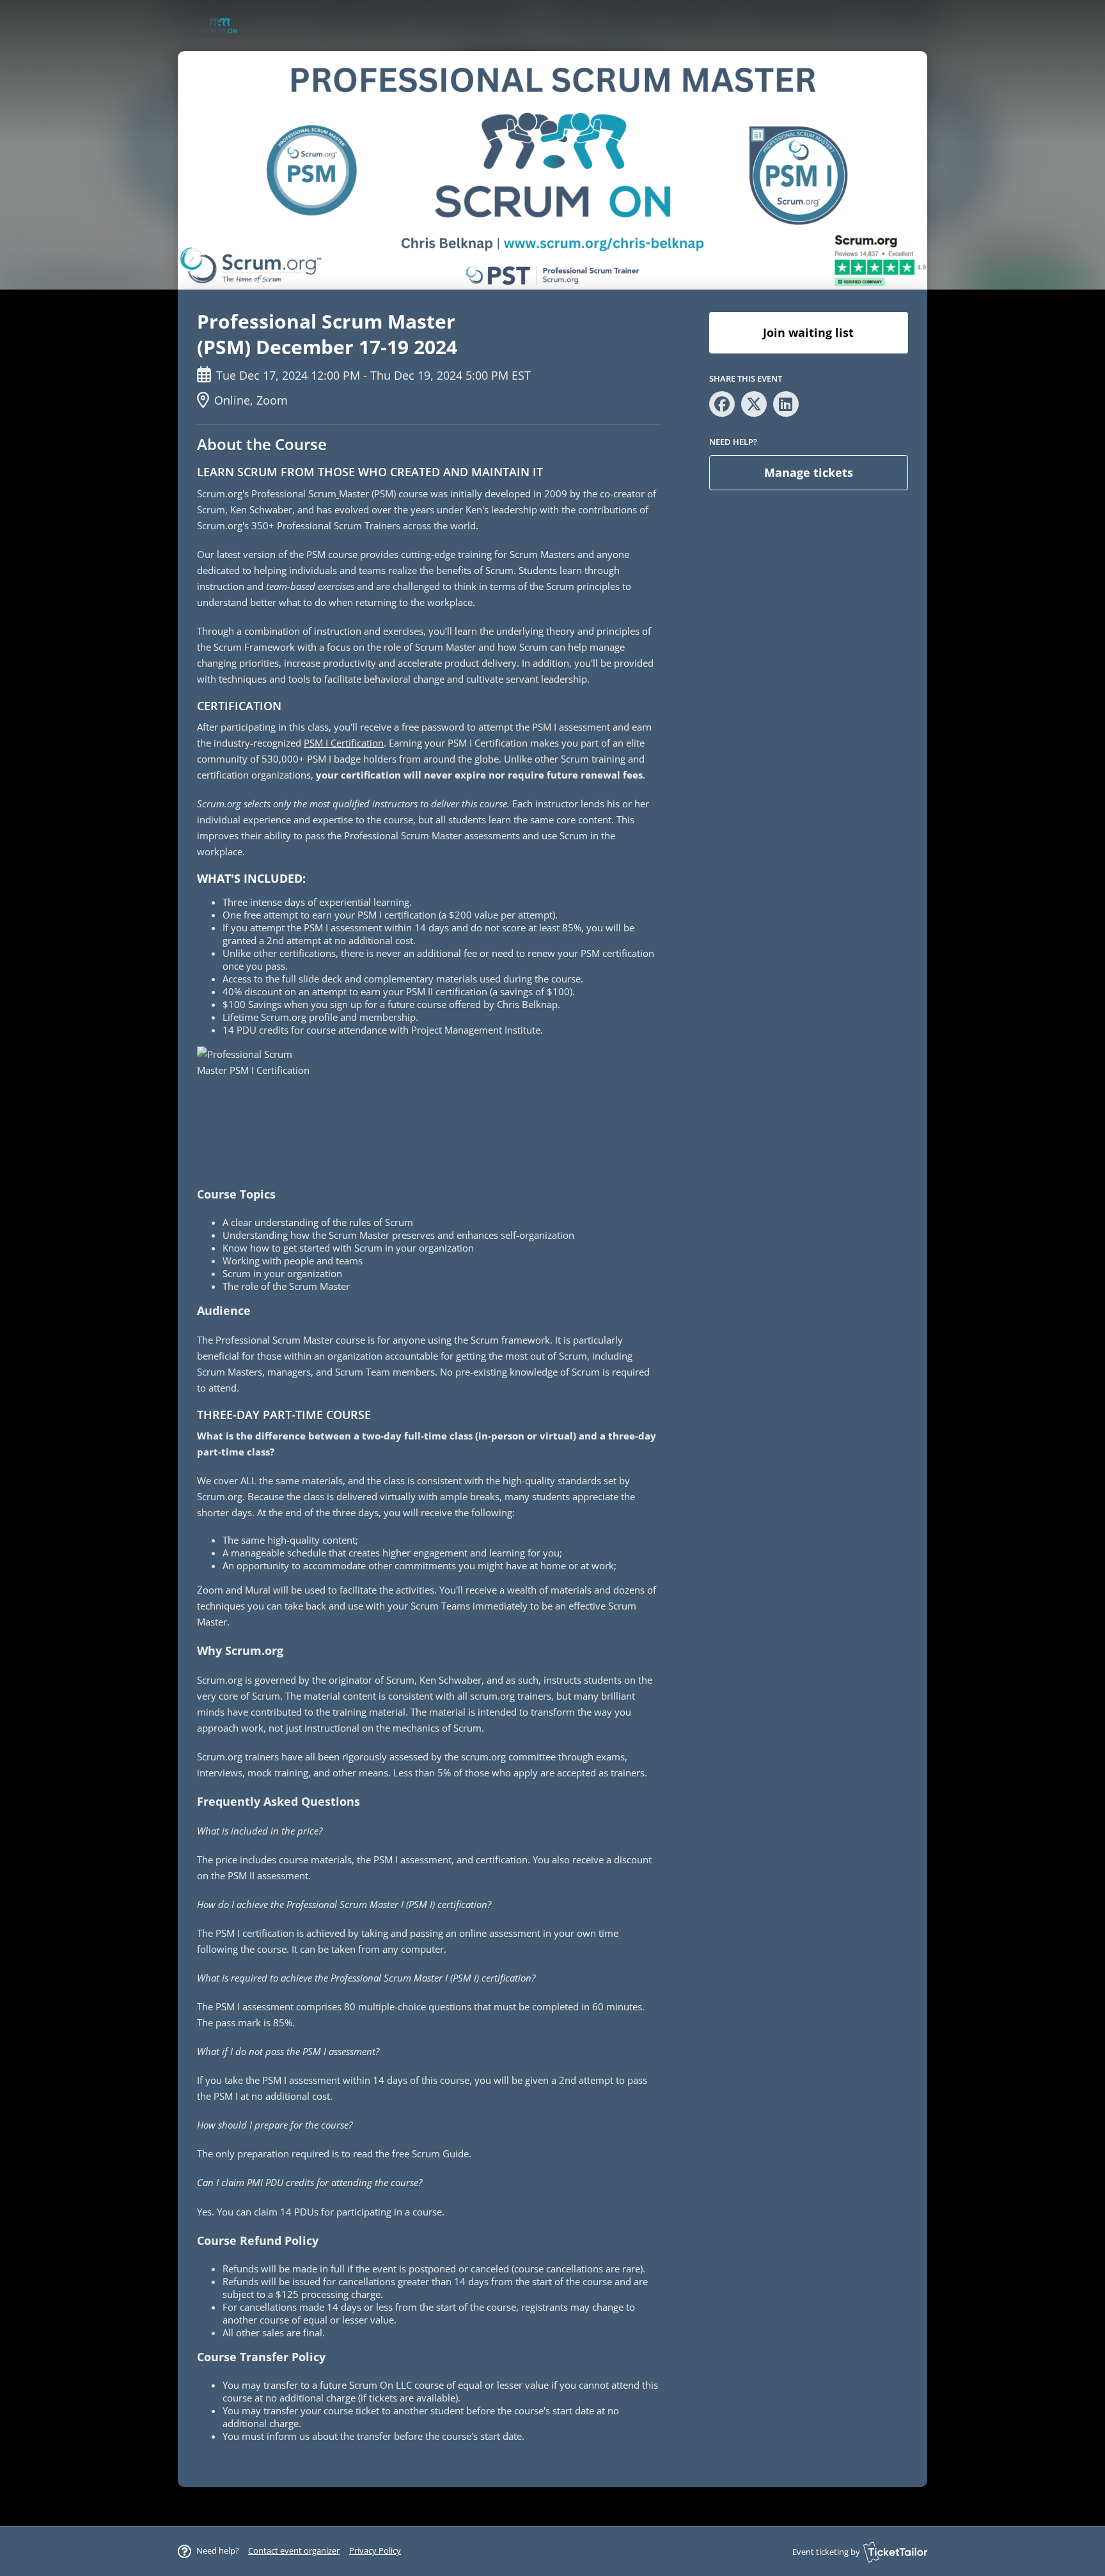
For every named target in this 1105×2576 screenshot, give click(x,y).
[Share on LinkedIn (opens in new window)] (786, 404)
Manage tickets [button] (809, 472)
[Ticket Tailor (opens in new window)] (895, 2552)
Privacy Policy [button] (375, 2550)
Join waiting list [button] (808, 332)
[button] (294, 2550)
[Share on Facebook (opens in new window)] (722, 404)
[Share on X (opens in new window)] (754, 404)
